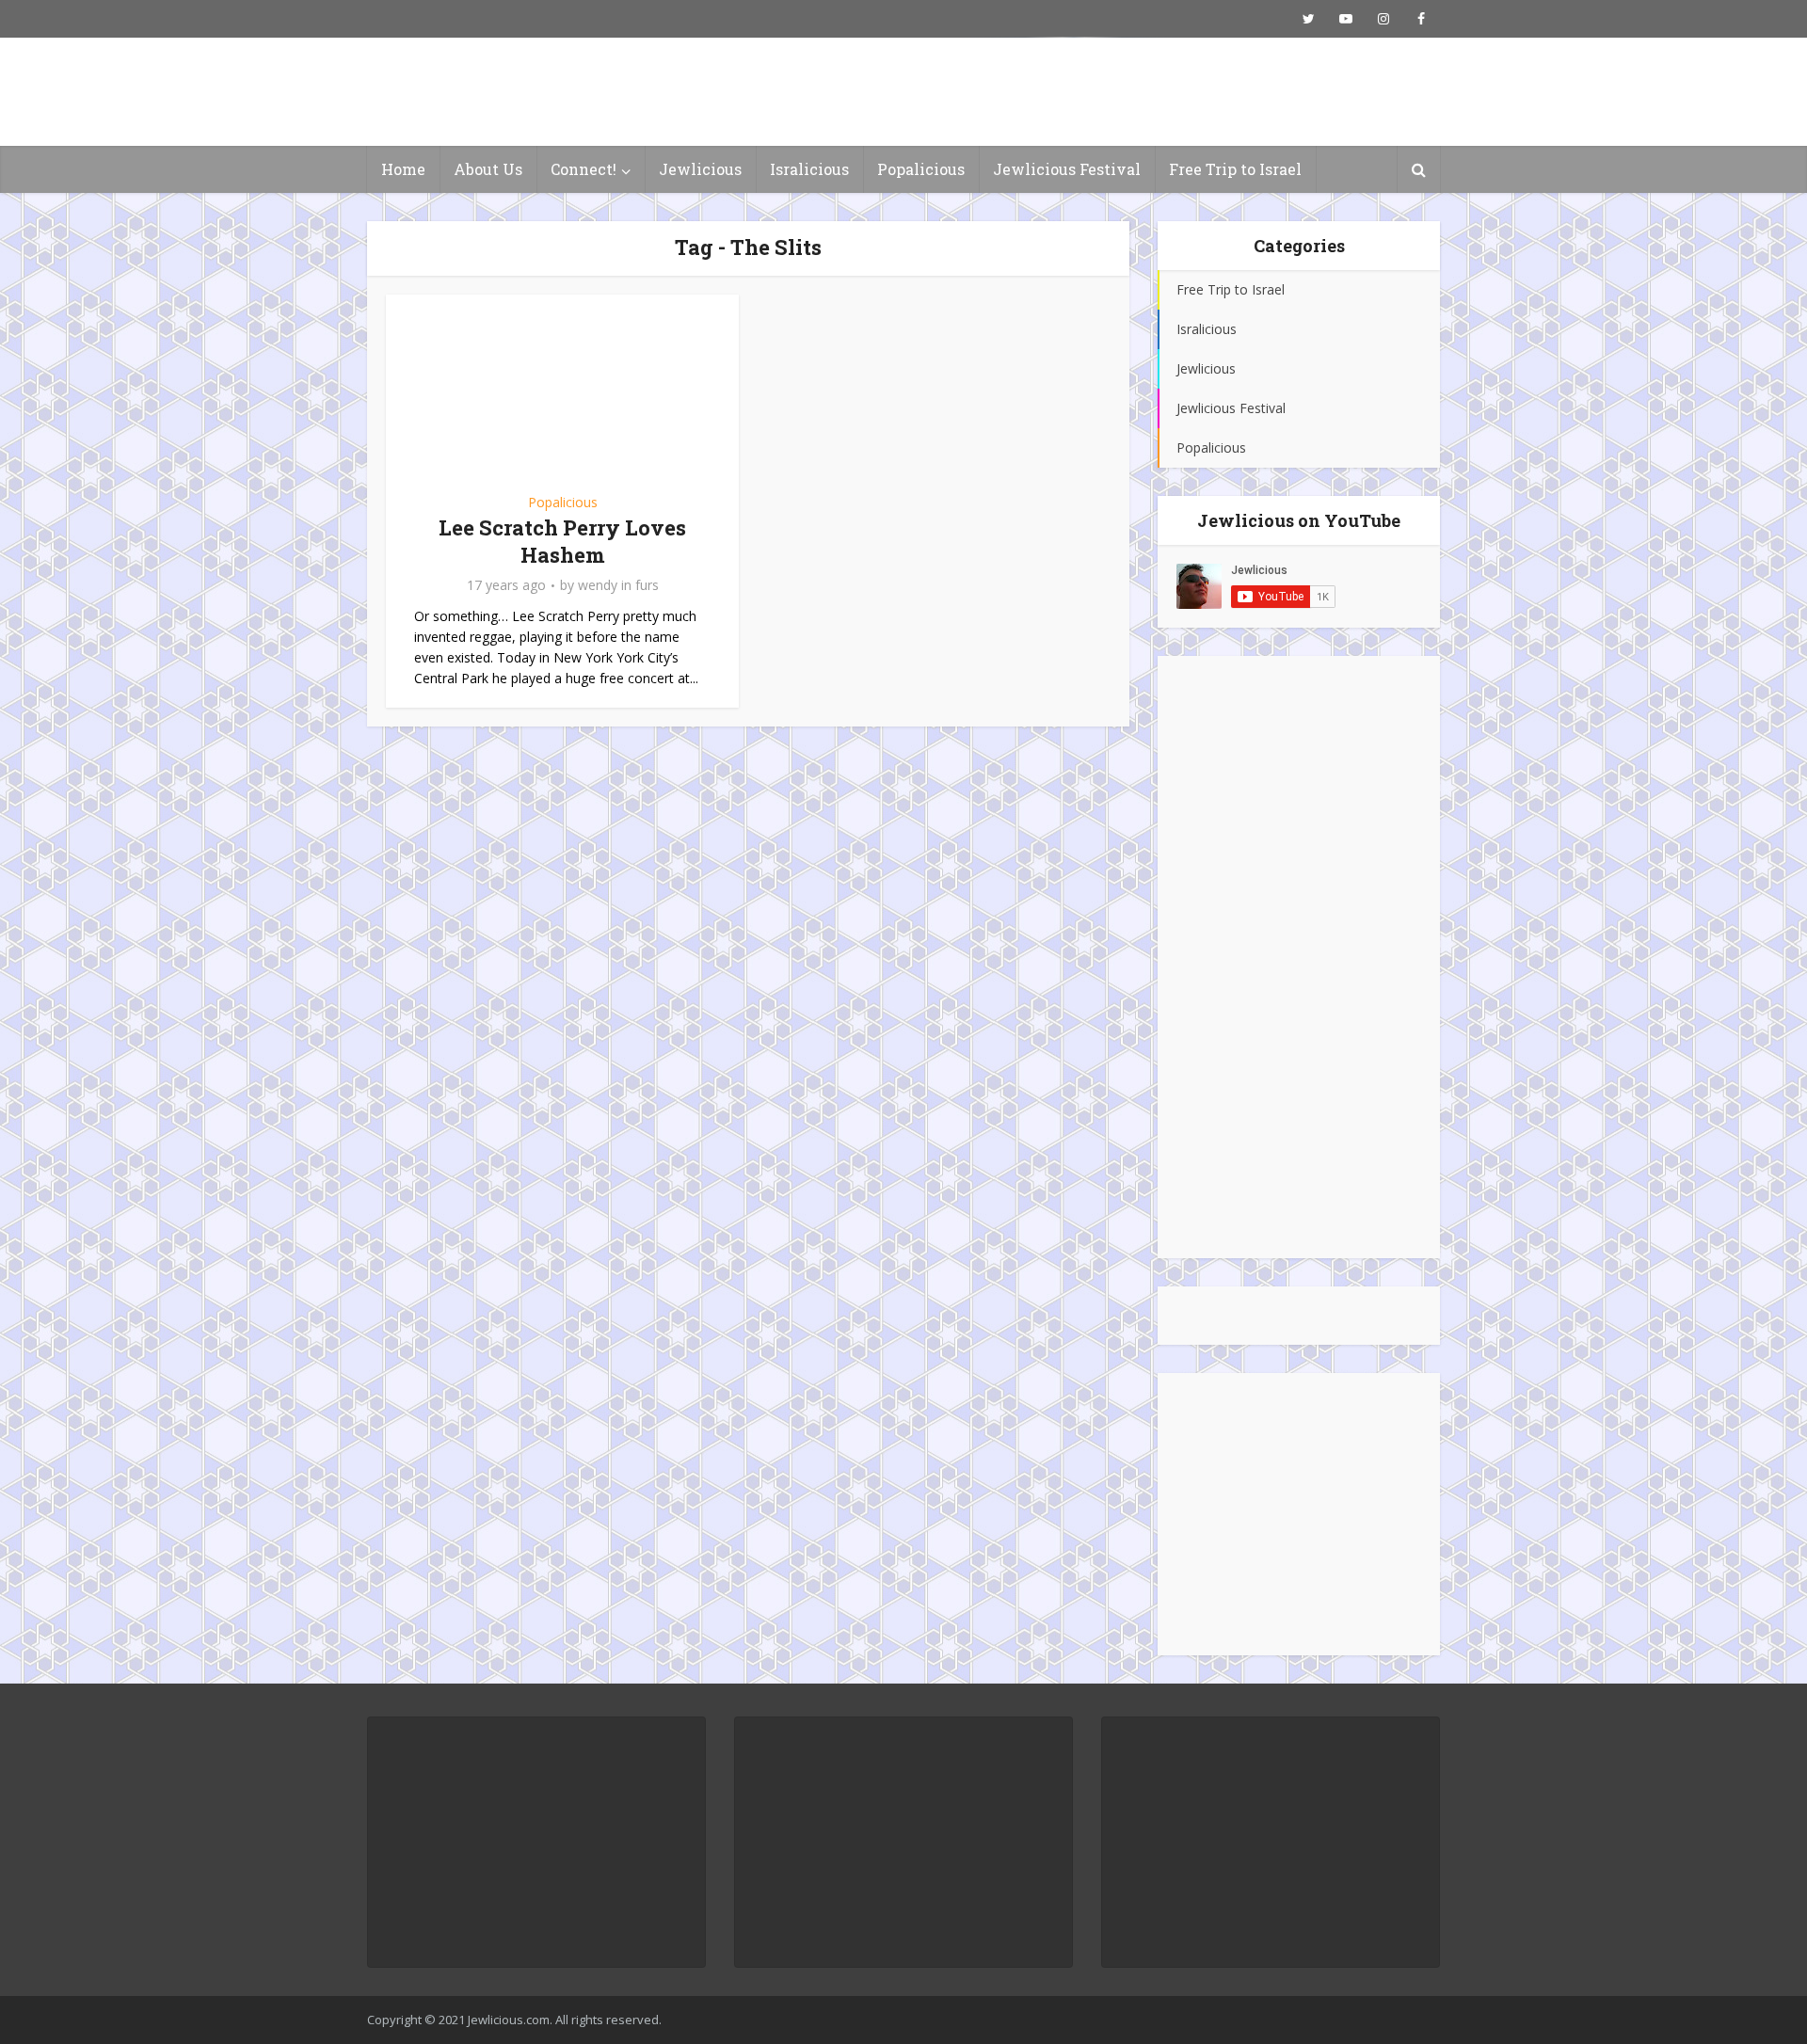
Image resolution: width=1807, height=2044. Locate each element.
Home (403, 169)
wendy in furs (618, 585)
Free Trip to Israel (1235, 169)
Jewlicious (700, 169)
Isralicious (809, 169)
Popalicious (921, 169)
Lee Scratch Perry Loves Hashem (562, 541)
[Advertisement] (1299, 957)
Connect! (584, 169)
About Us (488, 169)
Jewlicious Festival (1067, 169)
